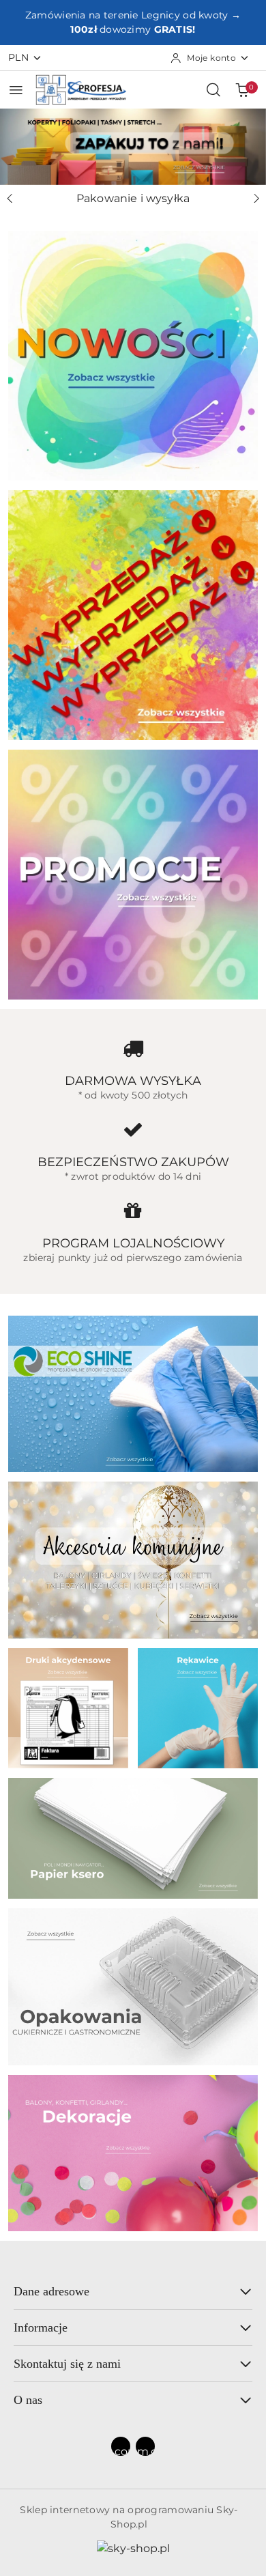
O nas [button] (28, 2400)
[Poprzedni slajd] (10, 199)
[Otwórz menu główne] (16, 90)
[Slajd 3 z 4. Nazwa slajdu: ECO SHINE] (133, 147)
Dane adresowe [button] (51, 2291)
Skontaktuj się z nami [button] (67, 2364)
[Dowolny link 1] (121, 2446)
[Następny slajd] (256, 199)
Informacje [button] (41, 2327)
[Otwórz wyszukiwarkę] (213, 89)
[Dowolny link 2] (145, 2446)
